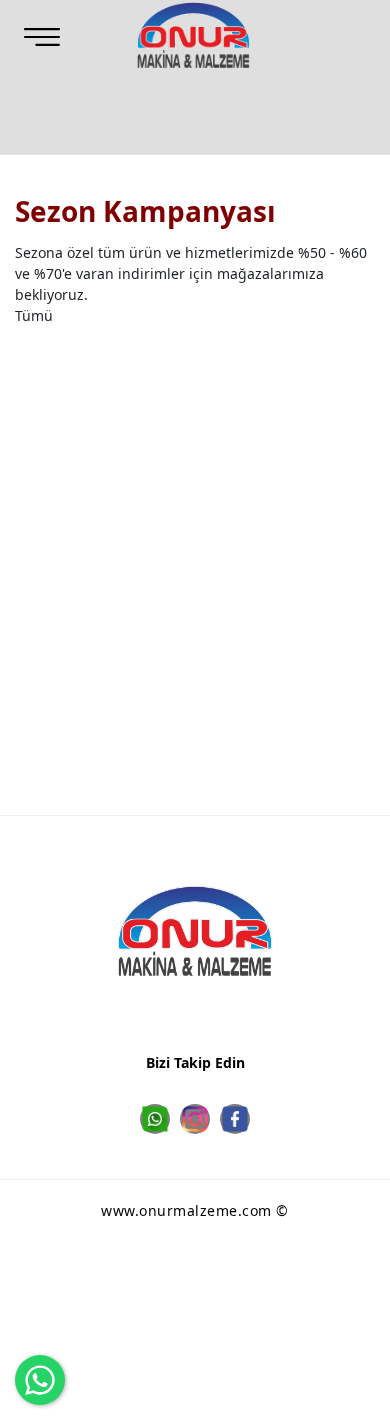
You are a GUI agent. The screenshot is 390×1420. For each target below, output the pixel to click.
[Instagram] (195, 1119)
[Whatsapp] (155, 1119)
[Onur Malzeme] (194, 35)
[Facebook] (235, 1119)
